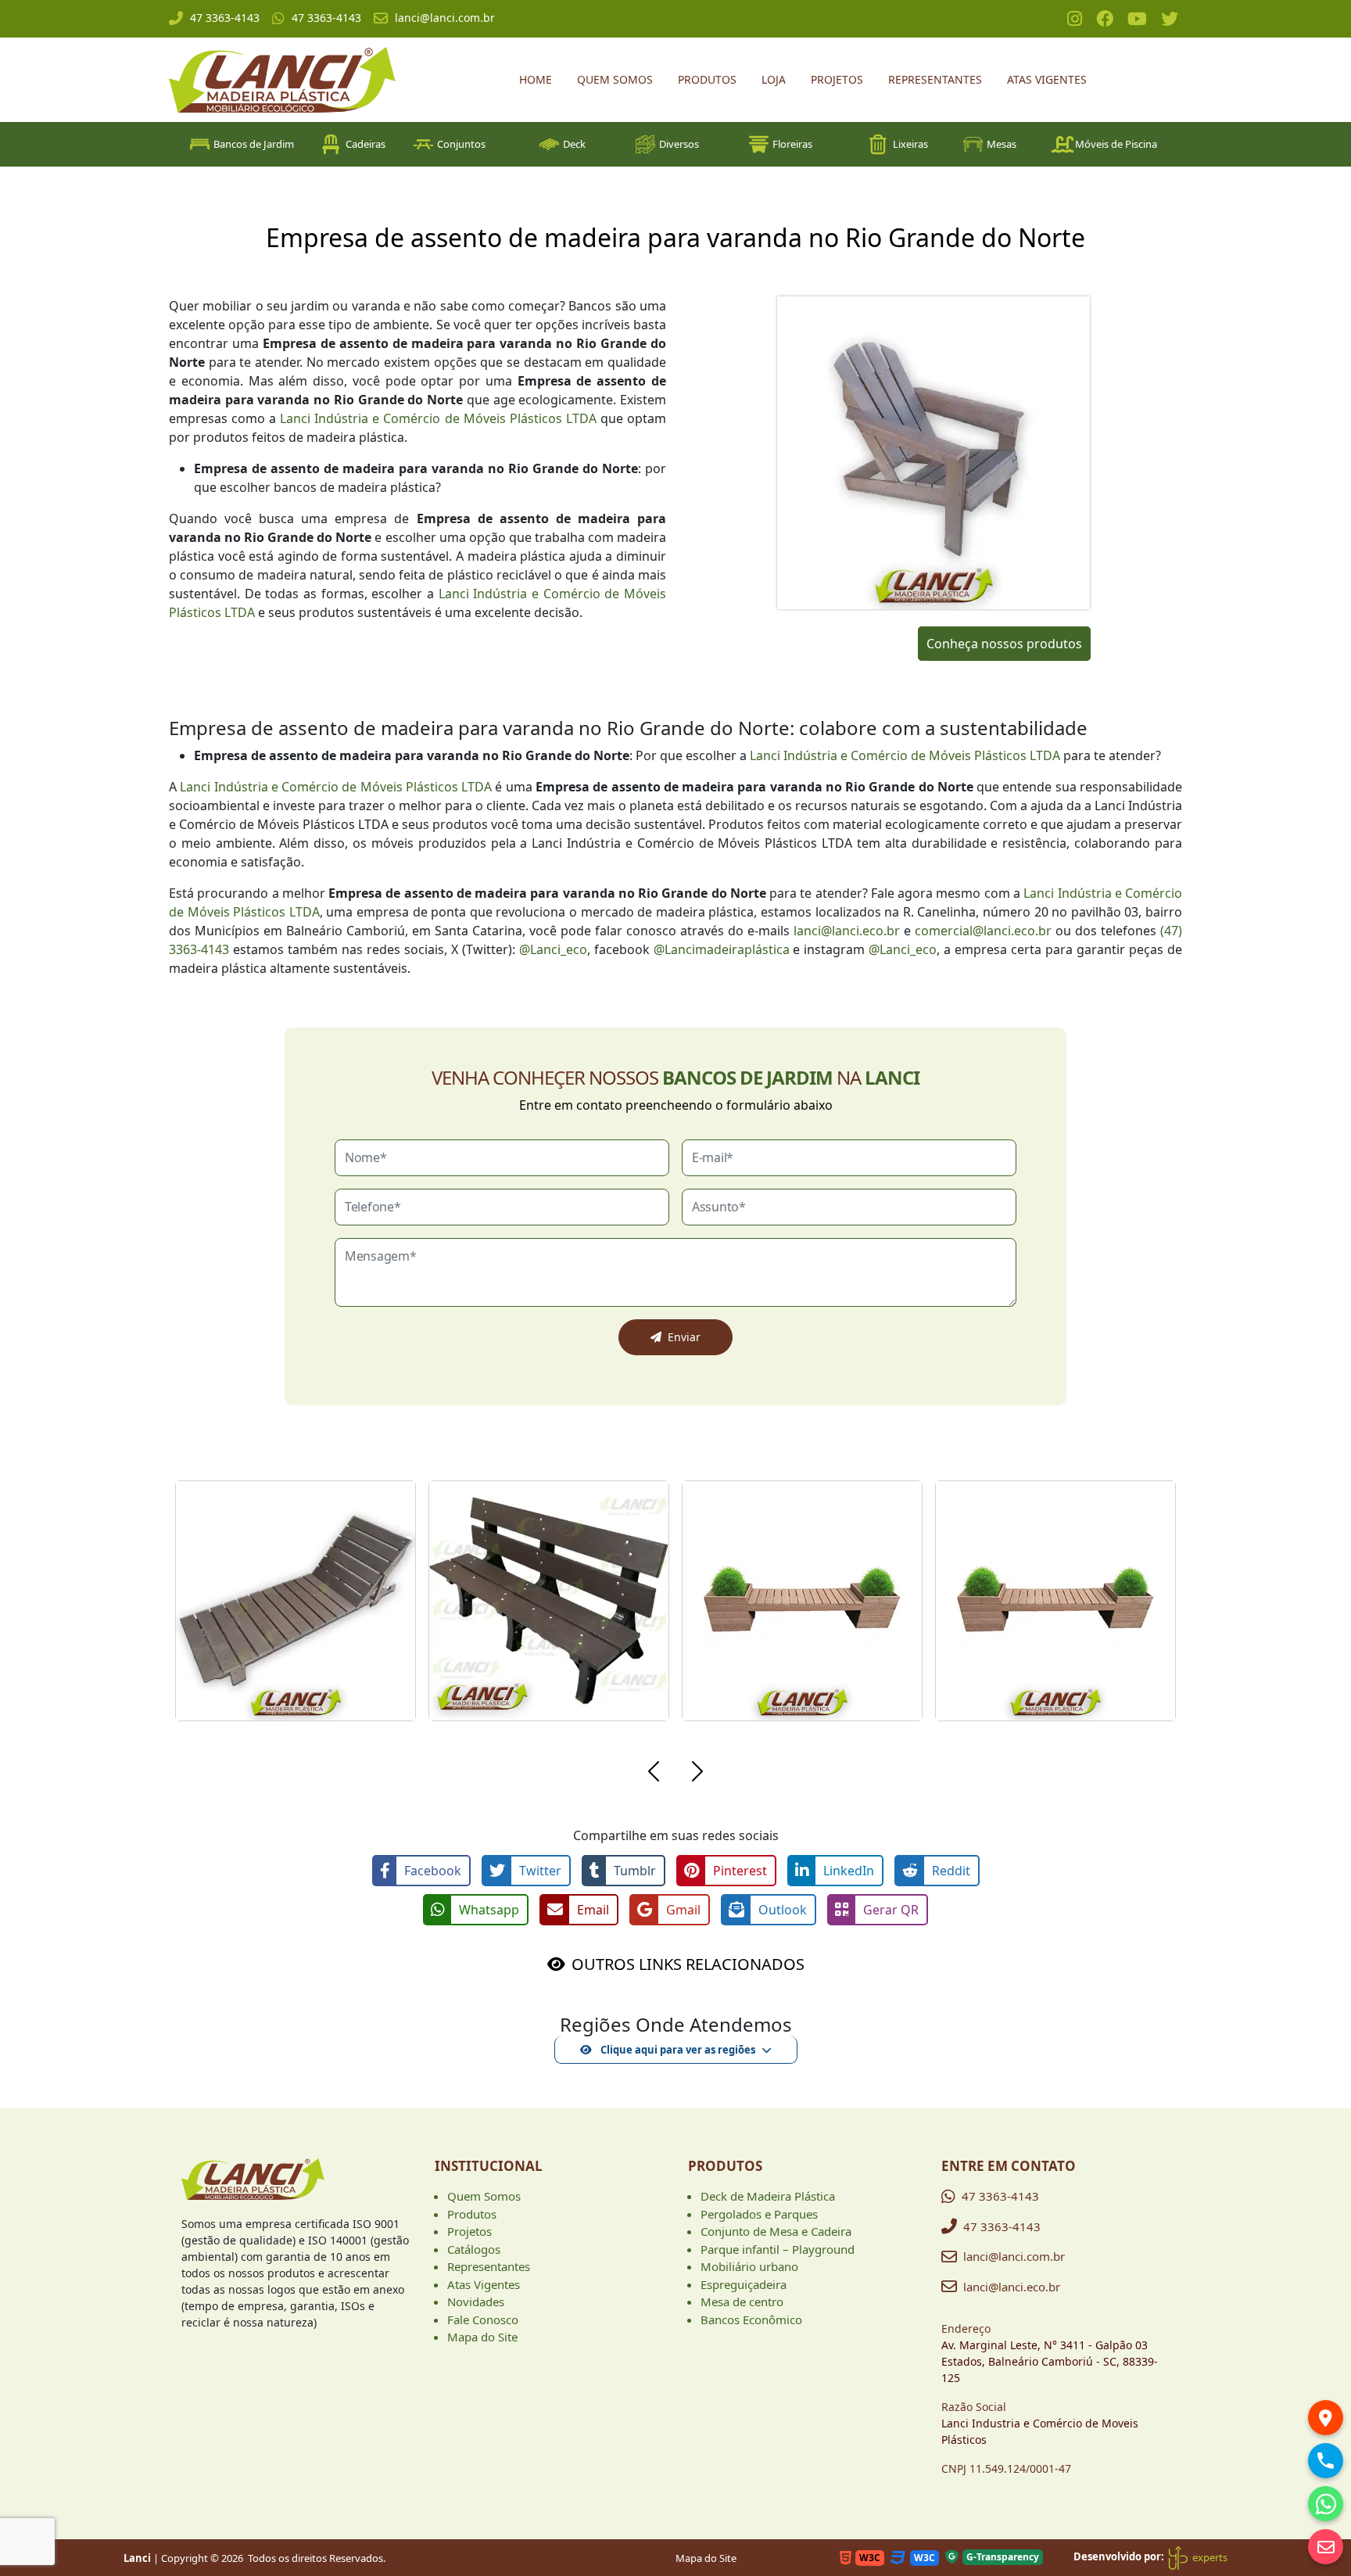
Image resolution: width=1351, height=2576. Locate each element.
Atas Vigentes (1047, 79)
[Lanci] (253, 2185)
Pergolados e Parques (759, 2214)
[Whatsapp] (1326, 2504)
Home (536, 79)
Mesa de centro (742, 2302)
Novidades (476, 2302)
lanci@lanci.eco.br (847, 931)
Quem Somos (615, 79)
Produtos (707, 79)
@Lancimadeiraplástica (722, 949)
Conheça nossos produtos (1004, 644)
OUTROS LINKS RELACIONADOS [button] (688, 1964)
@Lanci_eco (553, 949)
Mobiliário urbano (749, 2266)
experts (1209, 2557)
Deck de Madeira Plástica (768, 2196)
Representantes (935, 79)
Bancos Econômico (751, 2319)
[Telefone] (1326, 2461)
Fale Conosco (483, 2319)
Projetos (837, 79)
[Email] (1326, 2547)
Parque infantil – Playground (778, 2249)
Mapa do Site (482, 2337)
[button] (654, 1774)
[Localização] (1326, 2418)
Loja (774, 79)
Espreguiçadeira (744, 2284)
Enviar (684, 1337)
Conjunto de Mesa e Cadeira (776, 2231)
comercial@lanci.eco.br (983, 931)
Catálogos (474, 2249)
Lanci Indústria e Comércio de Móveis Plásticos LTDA (438, 418)
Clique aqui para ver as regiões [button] (677, 2050)
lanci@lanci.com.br (445, 18)
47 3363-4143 (225, 18)
